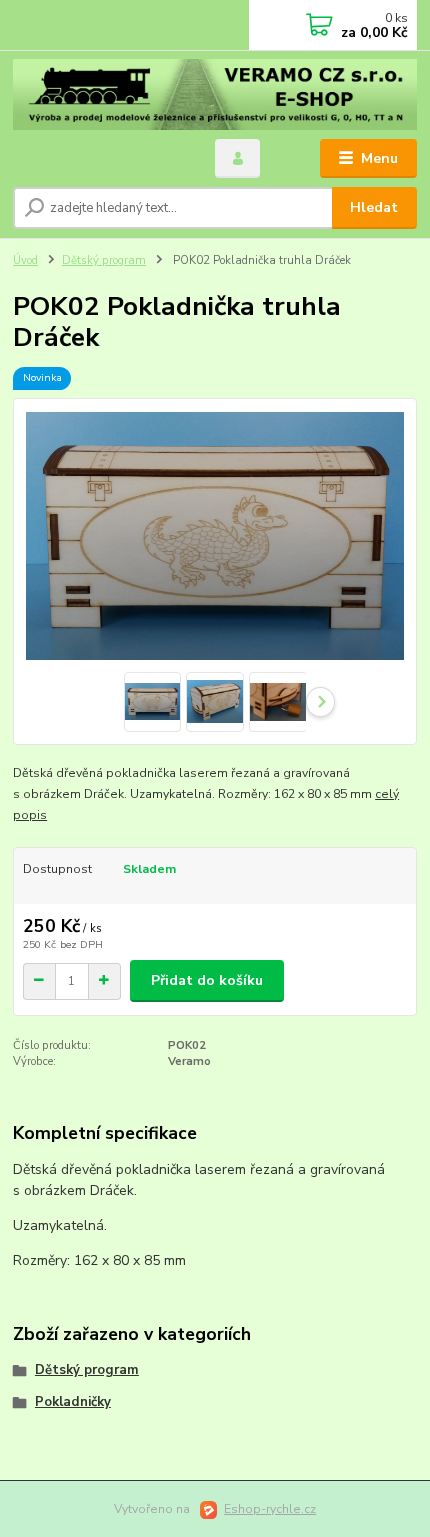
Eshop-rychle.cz (270, 1509)
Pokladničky (73, 1402)
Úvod (25, 260)
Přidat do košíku (207, 980)
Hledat (374, 207)
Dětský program (104, 260)
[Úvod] (215, 94)
